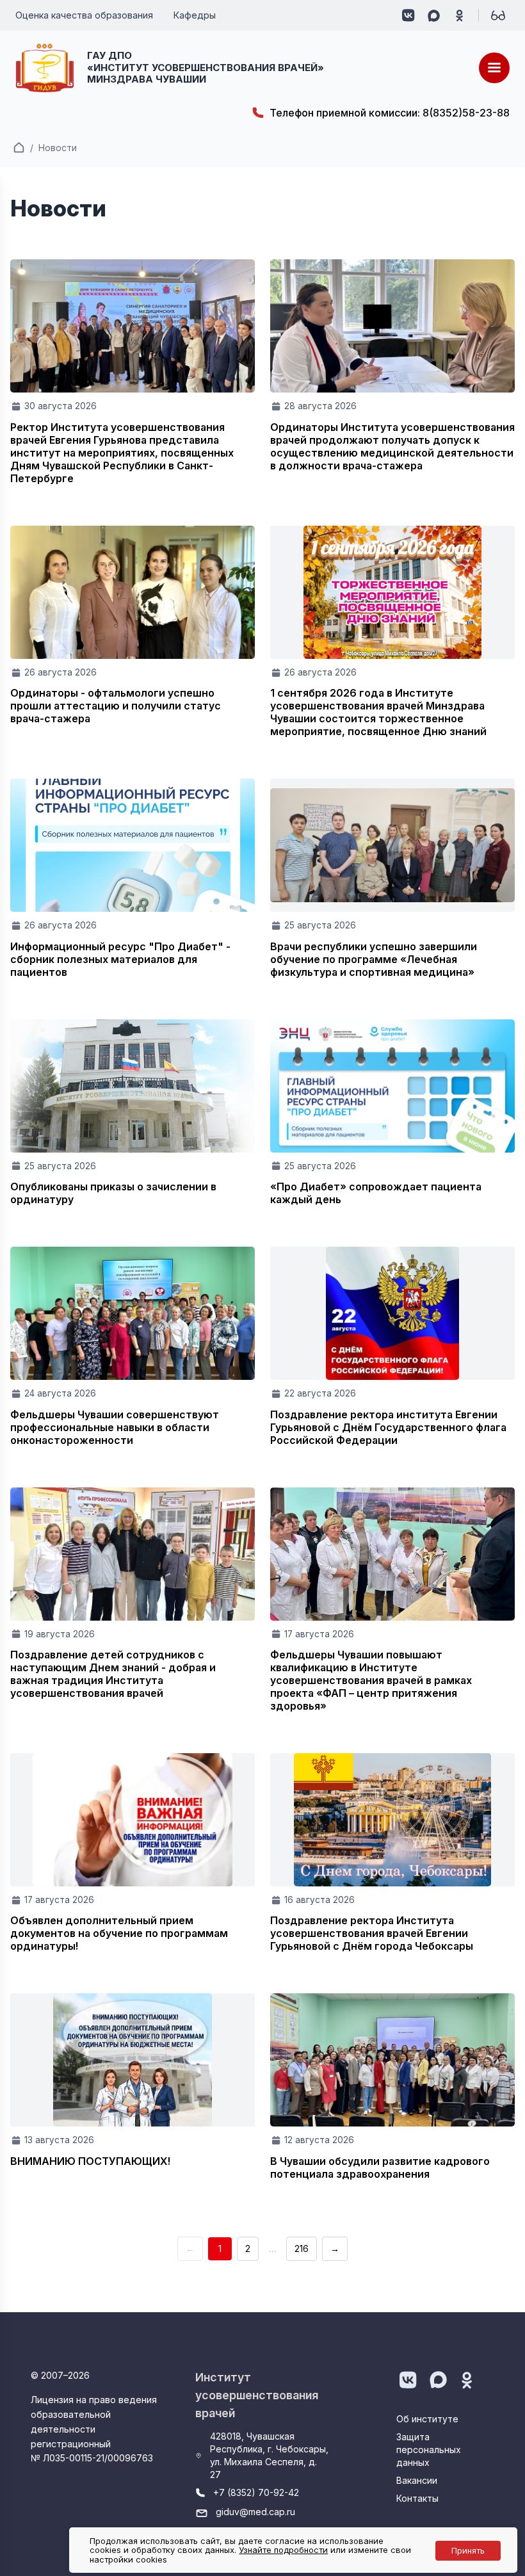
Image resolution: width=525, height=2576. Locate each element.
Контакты (417, 2498)
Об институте (427, 2419)
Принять (468, 2550)
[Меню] (494, 68)
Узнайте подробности (283, 2550)
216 (302, 2248)
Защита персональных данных (429, 2450)
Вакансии (417, 2480)
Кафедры (195, 15)
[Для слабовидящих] (498, 15)
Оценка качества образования (84, 15)
